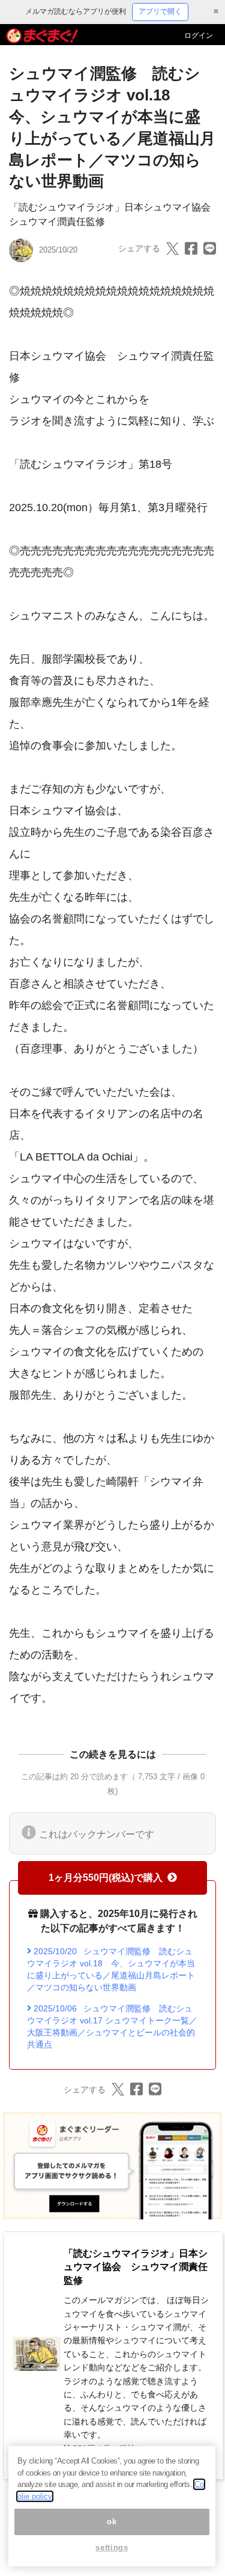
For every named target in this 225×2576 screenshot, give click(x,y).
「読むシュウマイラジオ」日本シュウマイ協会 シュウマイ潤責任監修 (136, 2267)
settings (112, 2547)
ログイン (199, 35)
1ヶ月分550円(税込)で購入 (106, 1878)
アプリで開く (160, 11)
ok (112, 2522)
